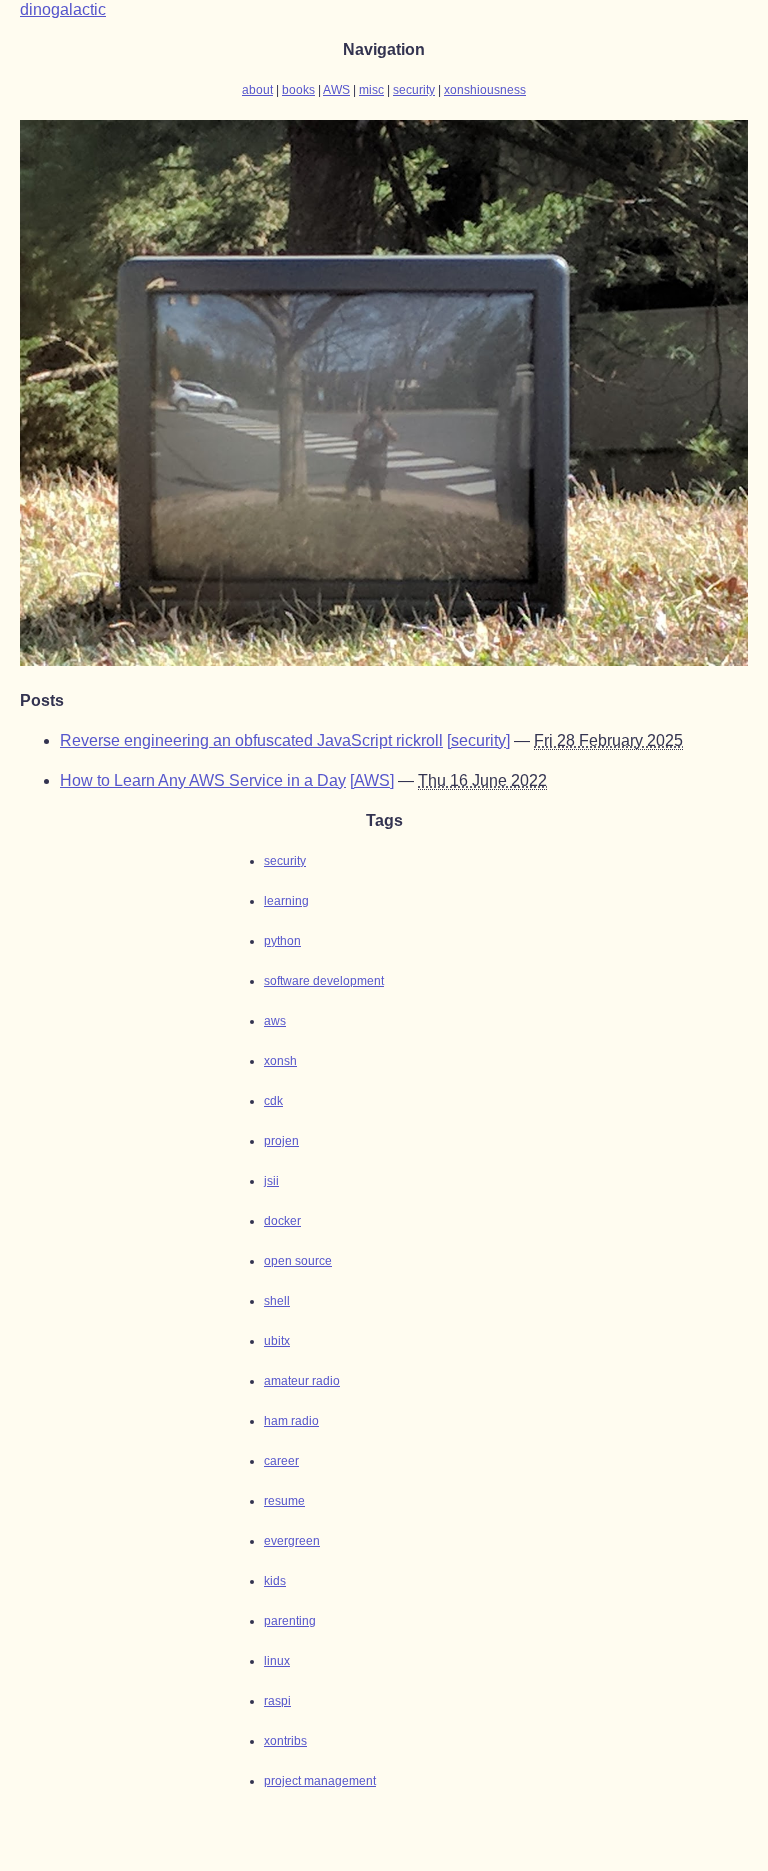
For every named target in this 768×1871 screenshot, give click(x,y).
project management (320, 1781)
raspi (277, 1701)
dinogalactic (63, 9)
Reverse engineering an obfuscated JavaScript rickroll (251, 740)
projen (281, 1141)
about (257, 90)
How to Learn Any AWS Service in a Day (203, 780)
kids (275, 1581)
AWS (336, 90)
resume (284, 1501)
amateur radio (302, 1381)
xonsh (280, 1061)
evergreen (292, 1541)
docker (282, 1221)
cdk (273, 1101)
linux (277, 1661)
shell (277, 1301)
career (281, 1461)
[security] (478, 740)
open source (298, 1261)
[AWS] (372, 780)
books (298, 90)
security (414, 90)
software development (324, 981)
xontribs (285, 1741)
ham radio (291, 1421)
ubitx (277, 1341)
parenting (290, 1621)
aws (275, 1021)
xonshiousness (485, 90)
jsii (271, 1181)
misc (371, 90)
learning (286, 901)
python (282, 941)
